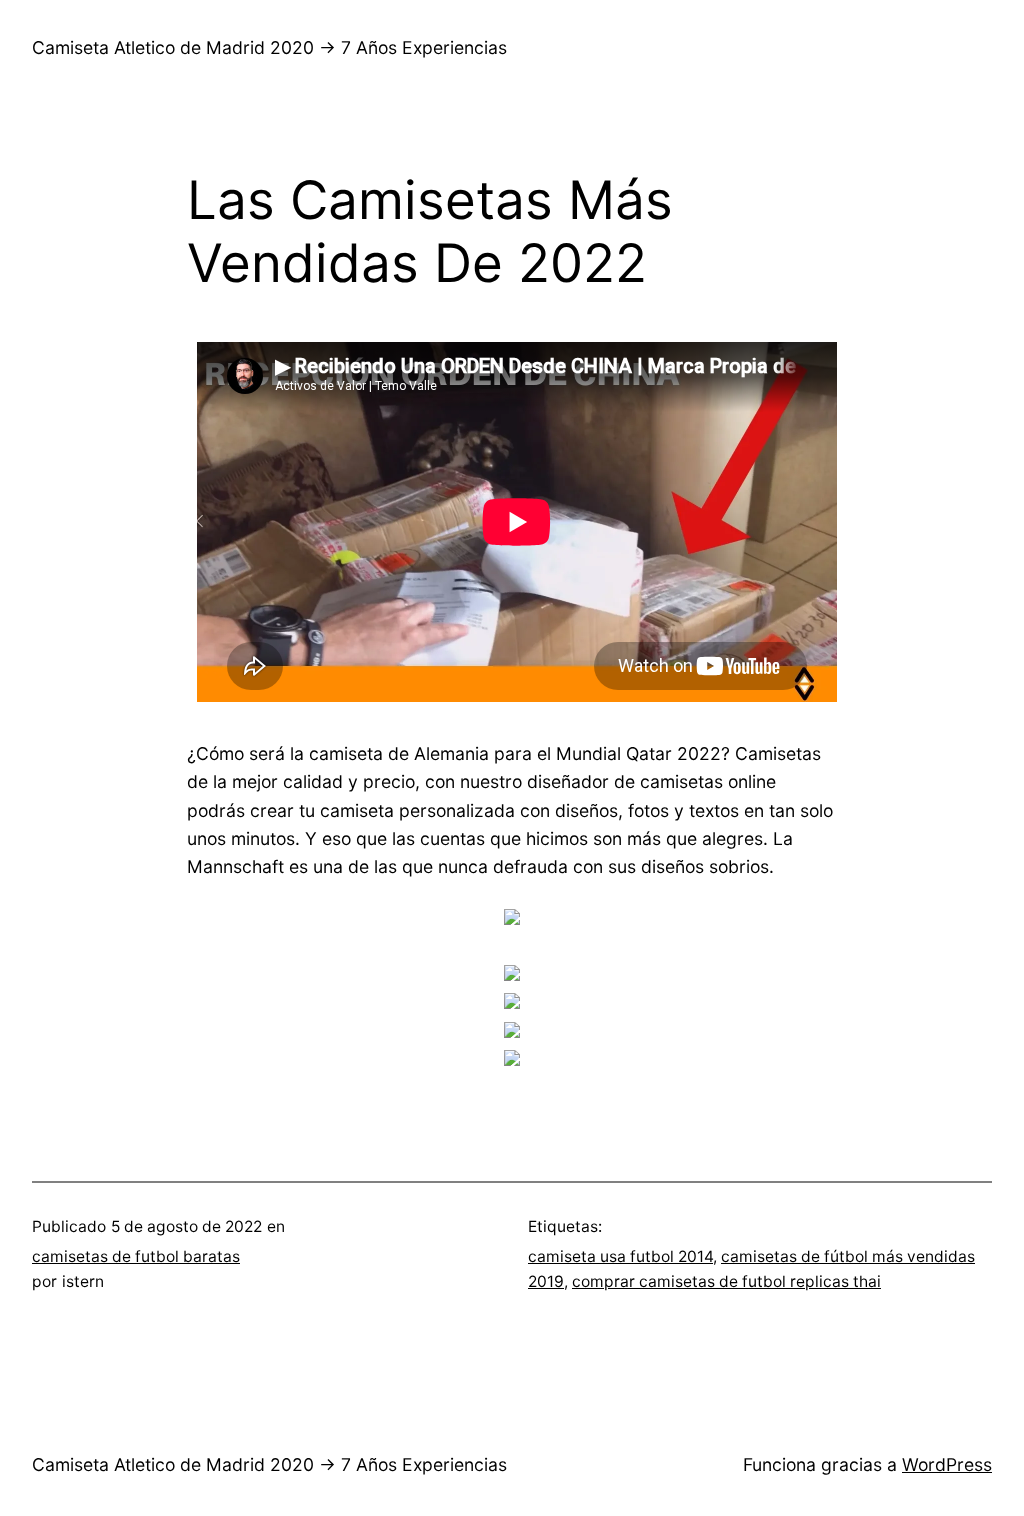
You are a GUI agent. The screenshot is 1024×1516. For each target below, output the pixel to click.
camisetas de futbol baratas (136, 1256)
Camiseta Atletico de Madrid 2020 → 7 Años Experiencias (269, 47)
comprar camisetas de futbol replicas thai (726, 1281)
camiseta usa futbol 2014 (620, 1256)
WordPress (947, 1464)
